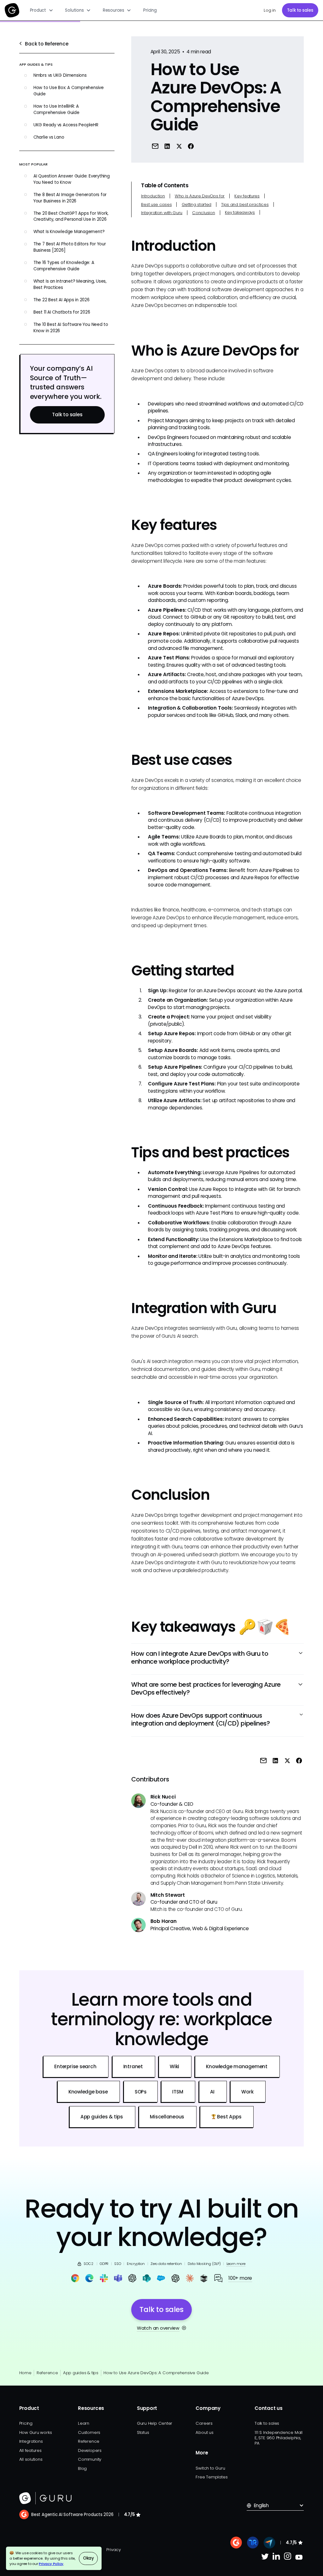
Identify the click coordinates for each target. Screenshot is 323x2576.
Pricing (150, 10)
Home (25, 2373)
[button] (42, 10)
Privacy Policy (51, 2564)
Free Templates (211, 2477)
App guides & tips (81, 2373)
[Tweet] (179, 146)
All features (30, 2450)
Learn (84, 2423)
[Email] (155, 146)
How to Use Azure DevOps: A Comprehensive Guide (156, 2373)
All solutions (31, 2459)
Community (90, 2459)
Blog (82, 2468)
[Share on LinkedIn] (167, 146)
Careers (204, 2423)
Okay (88, 2558)
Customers (89, 2432)
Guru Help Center (155, 2423)
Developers (90, 2450)
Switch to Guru (210, 2468)
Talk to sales (300, 10)
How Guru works (36, 2432)
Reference (47, 2373)
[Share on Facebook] (191, 146)
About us (204, 2432)
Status (143, 2432)
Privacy (113, 2550)
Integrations (31, 2441)
